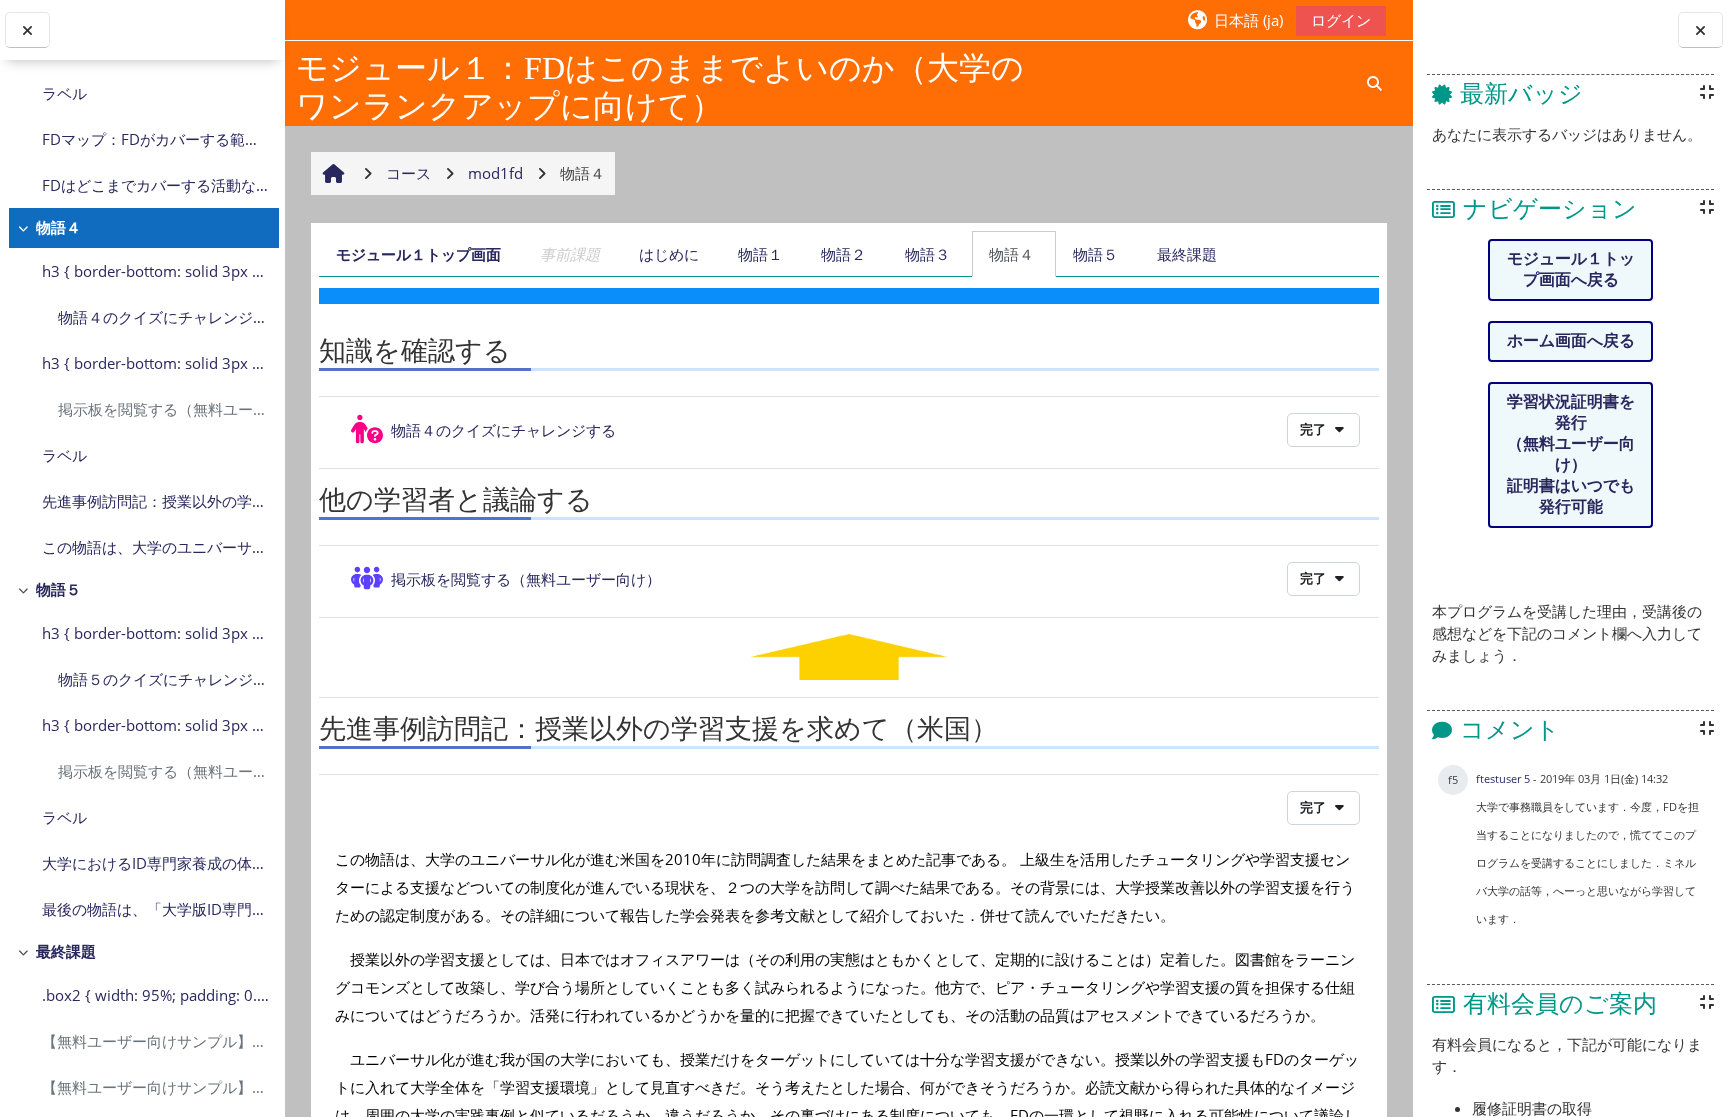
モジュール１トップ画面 (418, 254)
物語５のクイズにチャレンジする (163, 679)
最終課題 (66, 951)
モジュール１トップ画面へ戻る (1571, 269)
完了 (1314, 429)
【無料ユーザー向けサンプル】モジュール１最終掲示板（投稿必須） (155, 1041)
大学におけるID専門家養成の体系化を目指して (155, 863)
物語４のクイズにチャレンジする (163, 317)
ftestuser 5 (1503, 778)
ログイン (1341, 20)
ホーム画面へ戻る (1571, 340)
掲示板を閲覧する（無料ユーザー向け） (163, 409)
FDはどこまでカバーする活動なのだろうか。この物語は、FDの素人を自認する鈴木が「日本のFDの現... (155, 185)
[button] (1234, 19)
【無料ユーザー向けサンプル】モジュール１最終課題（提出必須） (155, 1087)
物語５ (58, 589)
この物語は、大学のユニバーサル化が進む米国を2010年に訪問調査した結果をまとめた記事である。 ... (155, 547)
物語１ (760, 254)
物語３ (927, 254)
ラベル (64, 93)
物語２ (843, 254)
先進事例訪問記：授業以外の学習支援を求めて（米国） (155, 501)
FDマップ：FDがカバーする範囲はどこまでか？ (155, 139)
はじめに (669, 254)
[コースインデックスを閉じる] (27, 30)
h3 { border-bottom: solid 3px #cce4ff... (155, 271)
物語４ (58, 227)
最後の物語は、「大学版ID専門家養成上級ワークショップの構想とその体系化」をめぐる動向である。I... (155, 909)
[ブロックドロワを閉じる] (1700, 30)
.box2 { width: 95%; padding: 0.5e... (155, 995)
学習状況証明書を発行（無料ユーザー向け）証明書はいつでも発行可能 (1571, 454)
